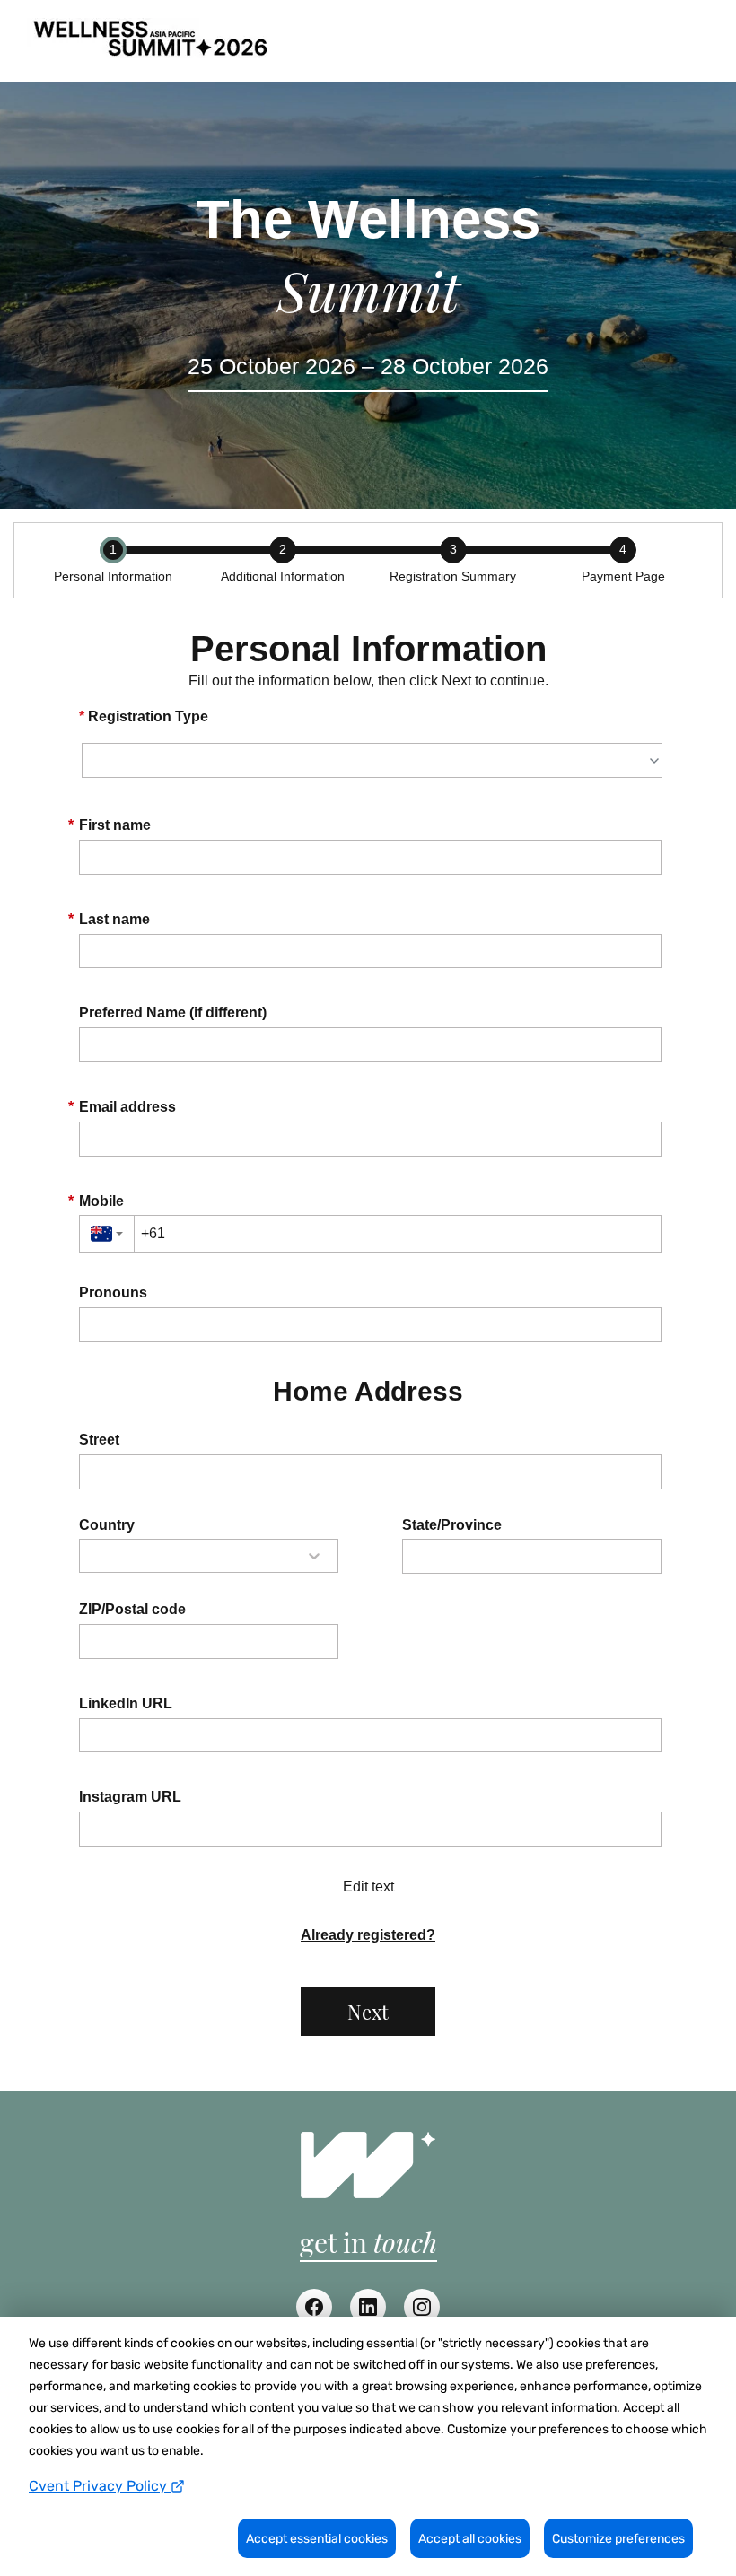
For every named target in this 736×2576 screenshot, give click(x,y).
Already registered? (368, 1935)
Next (368, 2012)
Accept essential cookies (317, 2539)
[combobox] (107, 1234)
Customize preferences (618, 2539)
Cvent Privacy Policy (100, 2486)
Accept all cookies (470, 2539)
